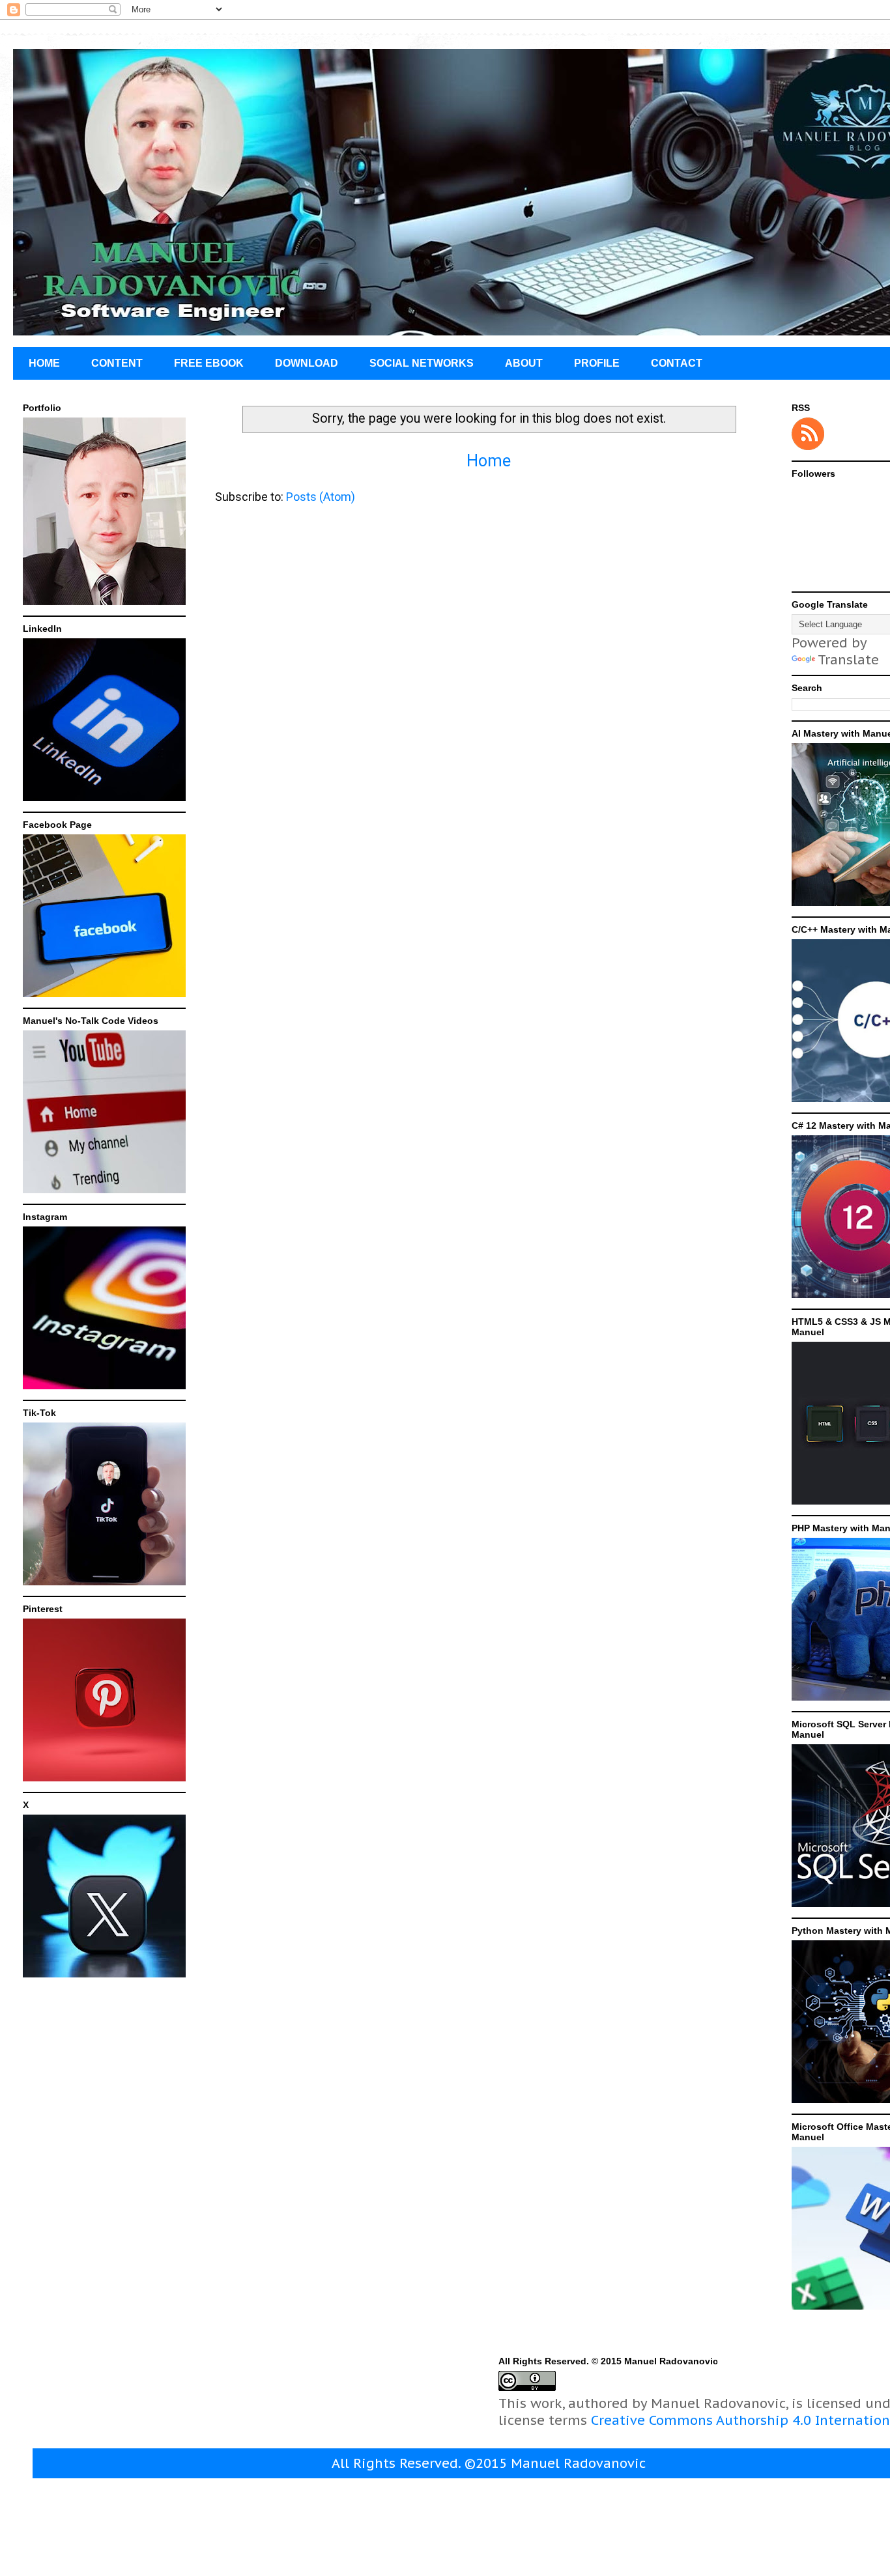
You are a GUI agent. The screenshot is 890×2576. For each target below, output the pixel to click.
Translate (848, 660)
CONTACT (677, 363)
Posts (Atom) (321, 497)
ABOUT (524, 363)
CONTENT (117, 363)
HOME (44, 363)
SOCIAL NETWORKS (422, 363)
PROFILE (597, 363)
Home (489, 461)
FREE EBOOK (209, 363)
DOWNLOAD (307, 363)
